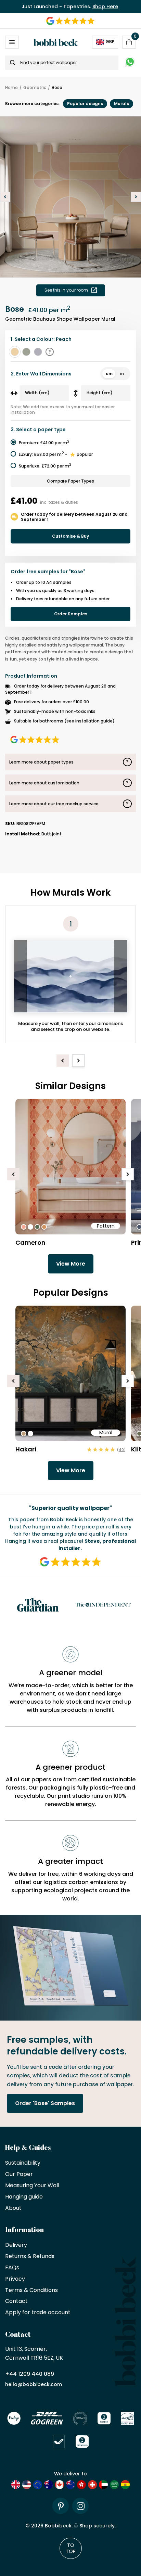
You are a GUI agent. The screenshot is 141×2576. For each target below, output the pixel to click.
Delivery (16, 2245)
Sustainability (23, 2163)
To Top (71, 2548)
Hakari (26, 1449)
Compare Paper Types (70, 481)
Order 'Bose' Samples (45, 2103)
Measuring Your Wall (32, 2186)
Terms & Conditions (31, 2290)
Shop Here (105, 7)
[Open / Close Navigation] (12, 42)
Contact (16, 2301)
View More (71, 1264)
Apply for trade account (38, 2313)
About (13, 2208)
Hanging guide (24, 2197)
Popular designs (85, 104)
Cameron (30, 1242)
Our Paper (19, 2174)
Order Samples (71, 614)
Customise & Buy (70, 536)
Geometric (35, 88)
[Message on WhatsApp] (130, 63)
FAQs (12, 2268)
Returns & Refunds (30, 2257)
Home (11, 88)
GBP (110, 42)
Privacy (15, 2279)
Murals (121, 104)
